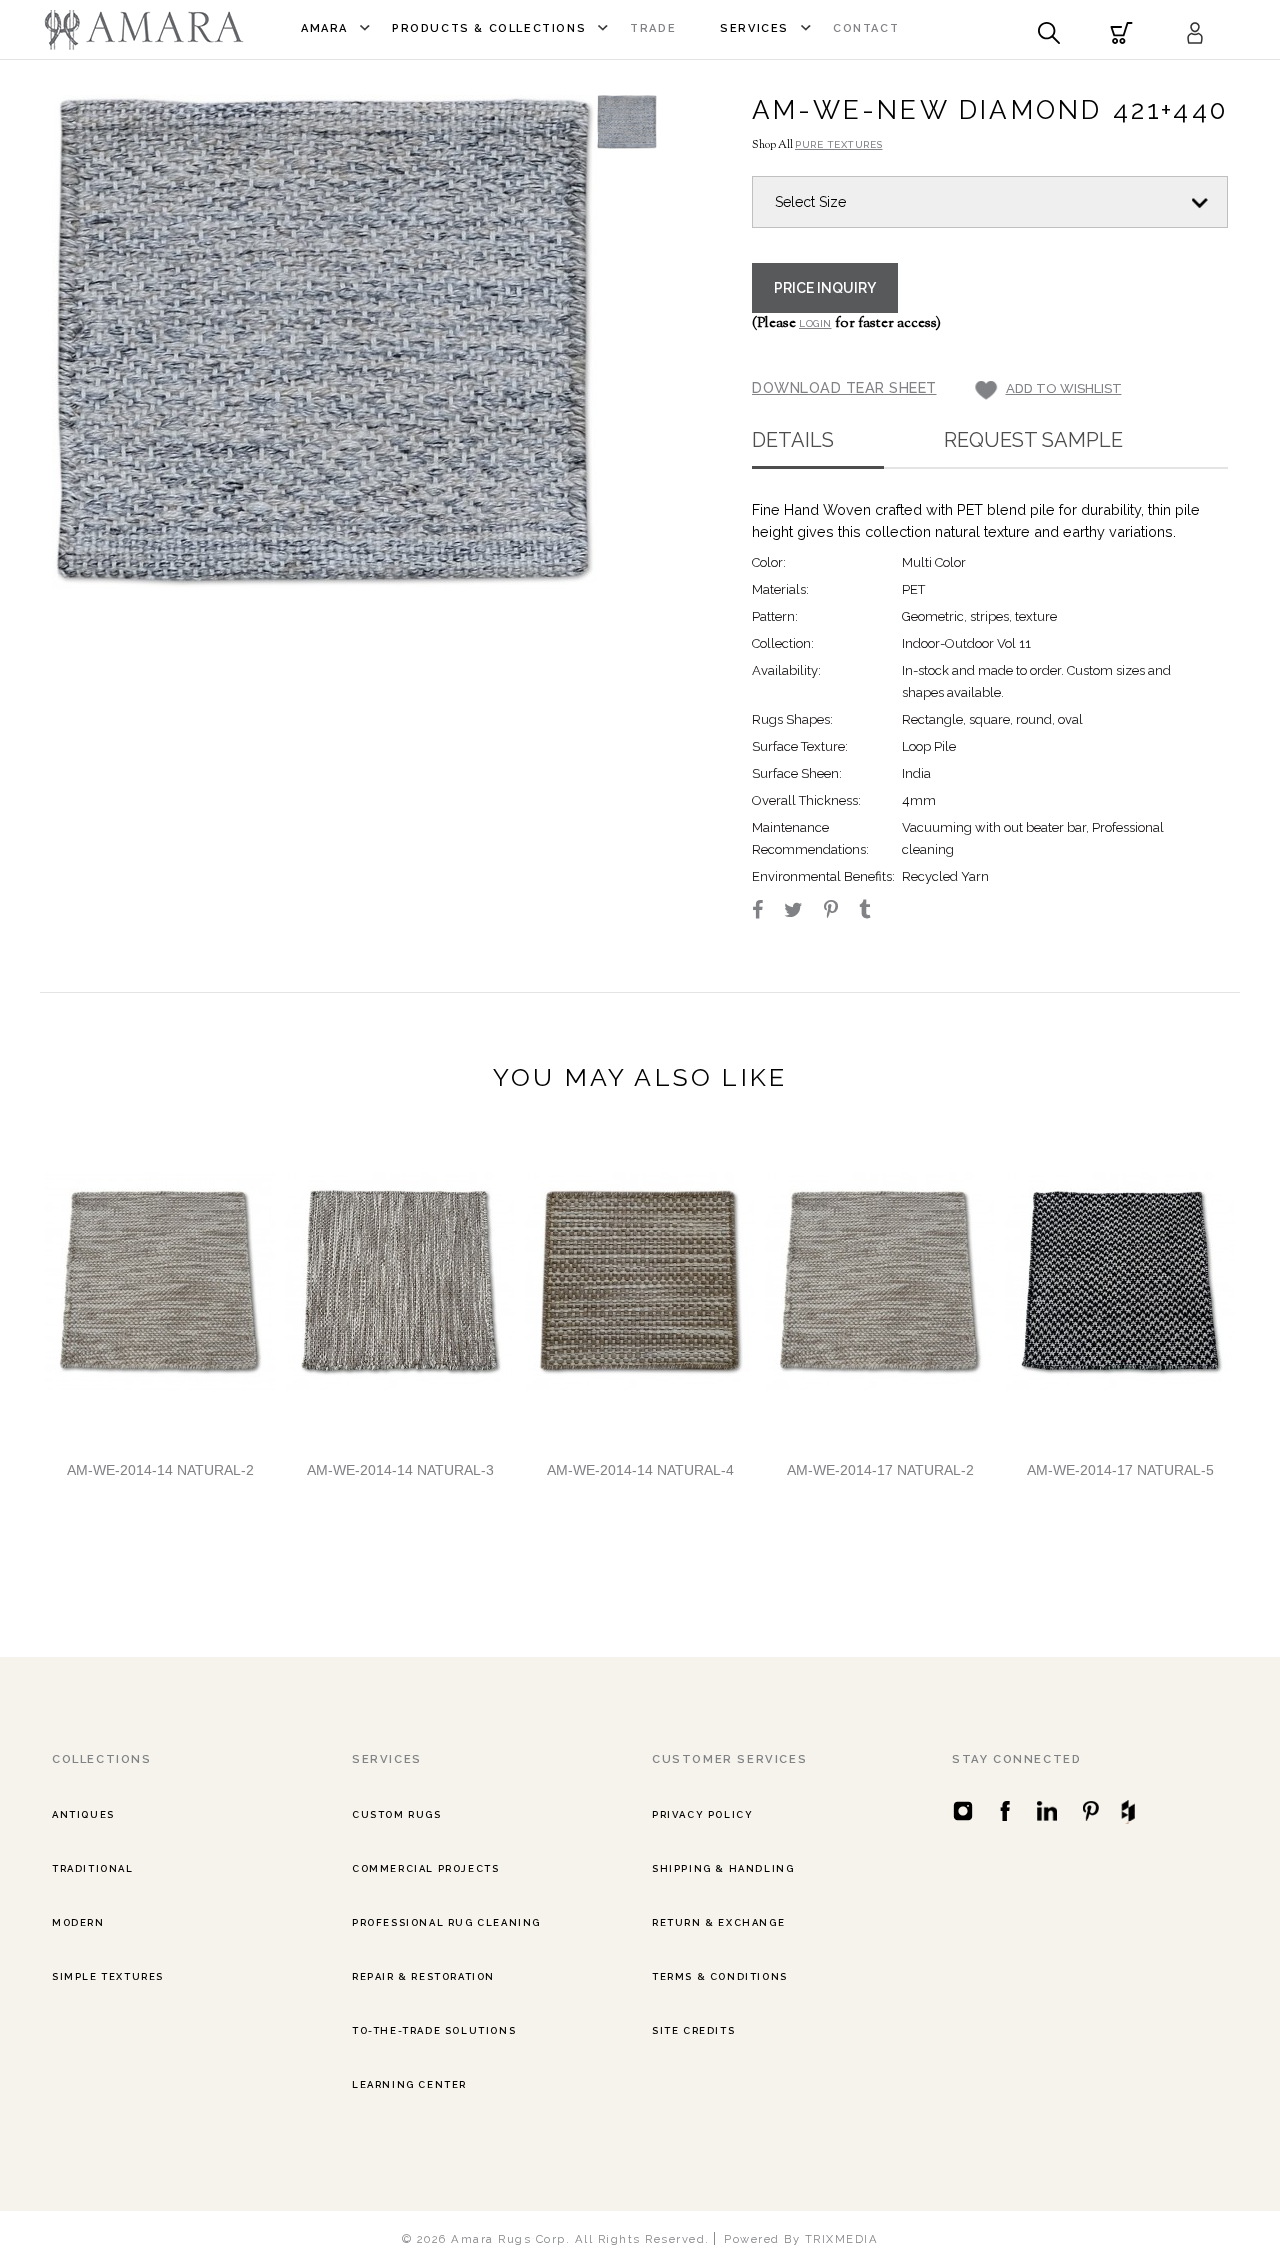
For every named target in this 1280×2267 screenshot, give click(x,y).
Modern (78, 1922)
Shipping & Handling (723, 1868)
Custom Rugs (397, 1814)
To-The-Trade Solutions (434, 2030)
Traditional (93, 1868)
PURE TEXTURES (839, 144)
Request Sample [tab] (1033, 440)
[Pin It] (840, 912)
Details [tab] (793, 440)
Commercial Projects (425, 1868)
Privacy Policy (702, 1814)
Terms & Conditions (720, 1976)
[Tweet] (802, 912)
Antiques (83, 1814)
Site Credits (693, 2030)
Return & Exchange (718, 1922)
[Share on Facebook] (766, 912)
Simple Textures (108, 1976)
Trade (653, 28)
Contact (866, 28)
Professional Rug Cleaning (446, 1922)
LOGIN (815, 323)
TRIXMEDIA (842, 2239)
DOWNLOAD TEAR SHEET (844, 387)
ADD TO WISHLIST (1064, 388)
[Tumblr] (873, 912)
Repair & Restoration (423, 1976)
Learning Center (409, 2084)
